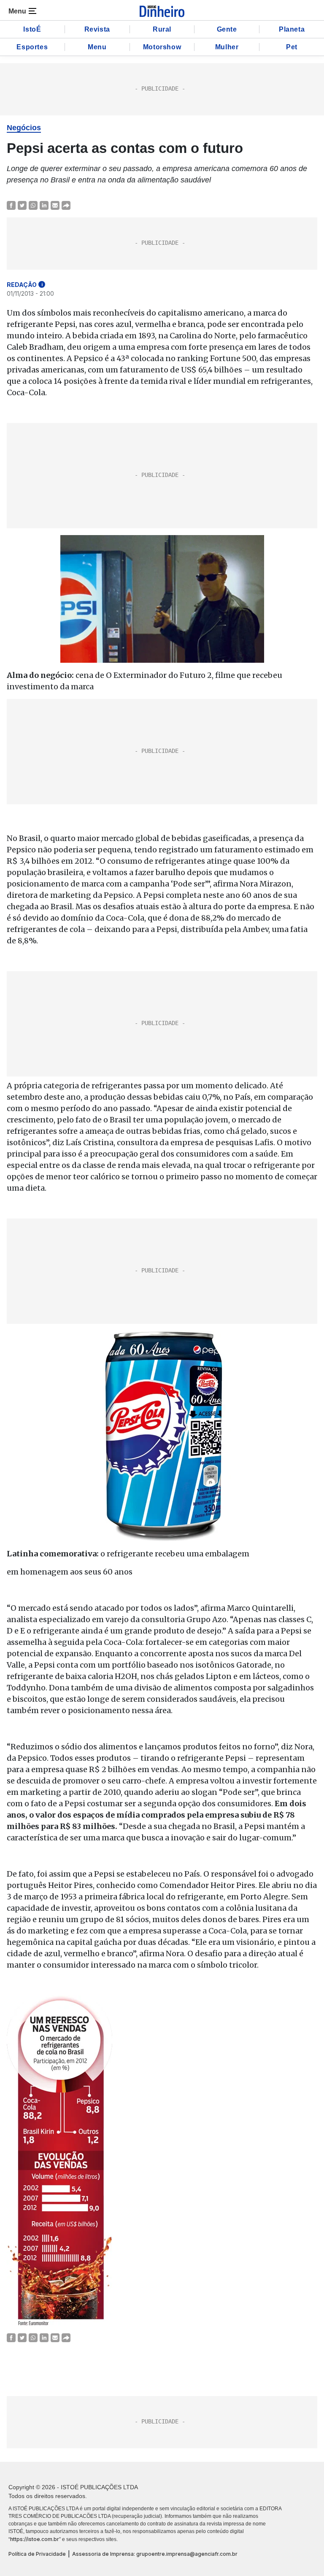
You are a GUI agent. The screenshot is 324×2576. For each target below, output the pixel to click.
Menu (97, 47)
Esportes (32, 47)
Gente (227, 29)
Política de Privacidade (37, 2554)
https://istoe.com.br (35, 2539)
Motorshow (162, 47)
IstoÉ (32, 29)
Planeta (292, 29)
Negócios (24, 128)
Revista (97, 29)
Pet (292, 47)
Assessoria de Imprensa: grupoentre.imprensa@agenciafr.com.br (155, 2554)
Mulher (227, 47)
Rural (162, 29)
